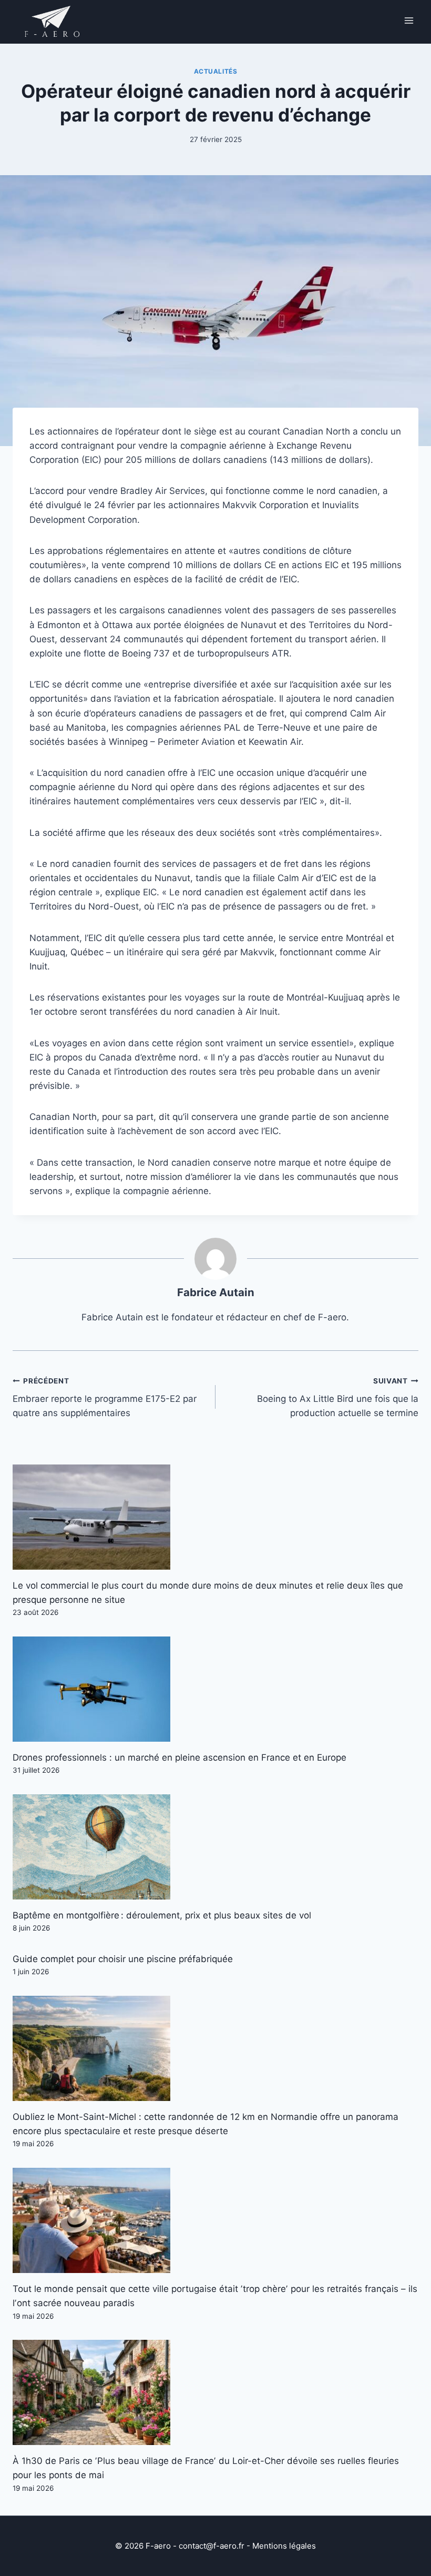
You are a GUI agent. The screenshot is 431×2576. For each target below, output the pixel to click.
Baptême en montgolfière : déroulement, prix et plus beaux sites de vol (162, 1915)
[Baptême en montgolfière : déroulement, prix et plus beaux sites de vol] (215, 1847)
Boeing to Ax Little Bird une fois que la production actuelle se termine (338, 1398)
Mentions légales (284, 2546)
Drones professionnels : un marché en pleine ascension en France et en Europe (179, 1757)
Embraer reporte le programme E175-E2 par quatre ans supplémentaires (105, 1398)
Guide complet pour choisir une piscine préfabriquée (123, 1959)
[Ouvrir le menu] (409, 20)
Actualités (216, 71)
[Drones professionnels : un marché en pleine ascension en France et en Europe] (215, 1689)
